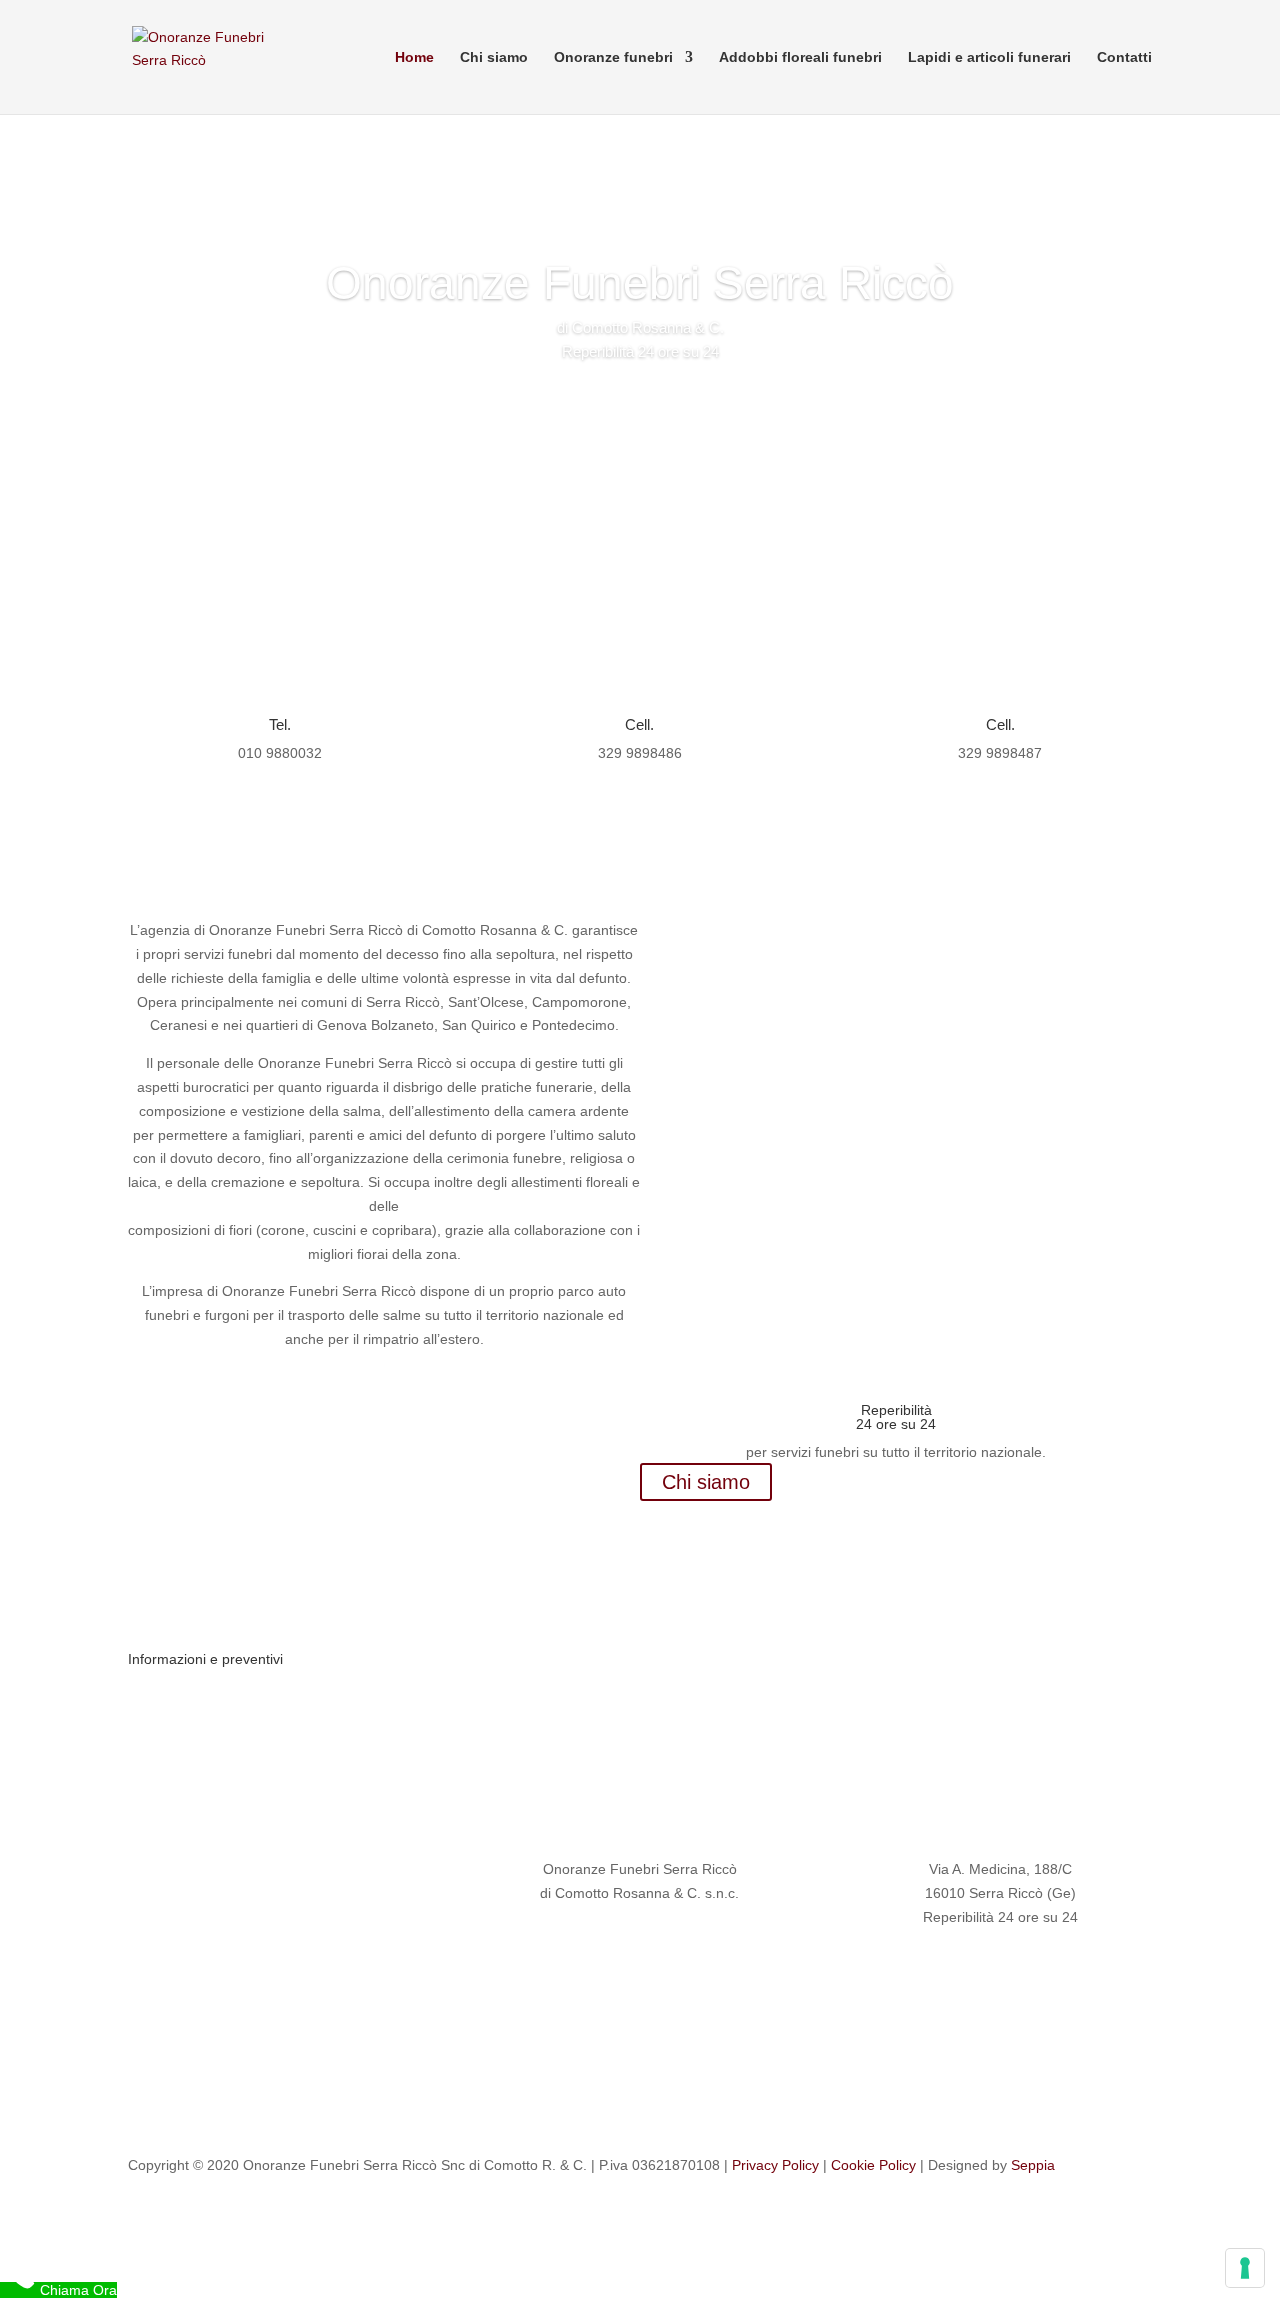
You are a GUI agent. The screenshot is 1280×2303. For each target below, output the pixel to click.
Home (414, 57)
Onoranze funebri (613, 57)
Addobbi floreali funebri (800, 57)
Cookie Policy (873, 2165)
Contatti (1124, 57)
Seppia (1033, 2165)
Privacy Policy (775, 2165)
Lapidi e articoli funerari (989, 57)
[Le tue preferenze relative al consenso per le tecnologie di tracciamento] (1245, 2268)
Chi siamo (494, 57)
